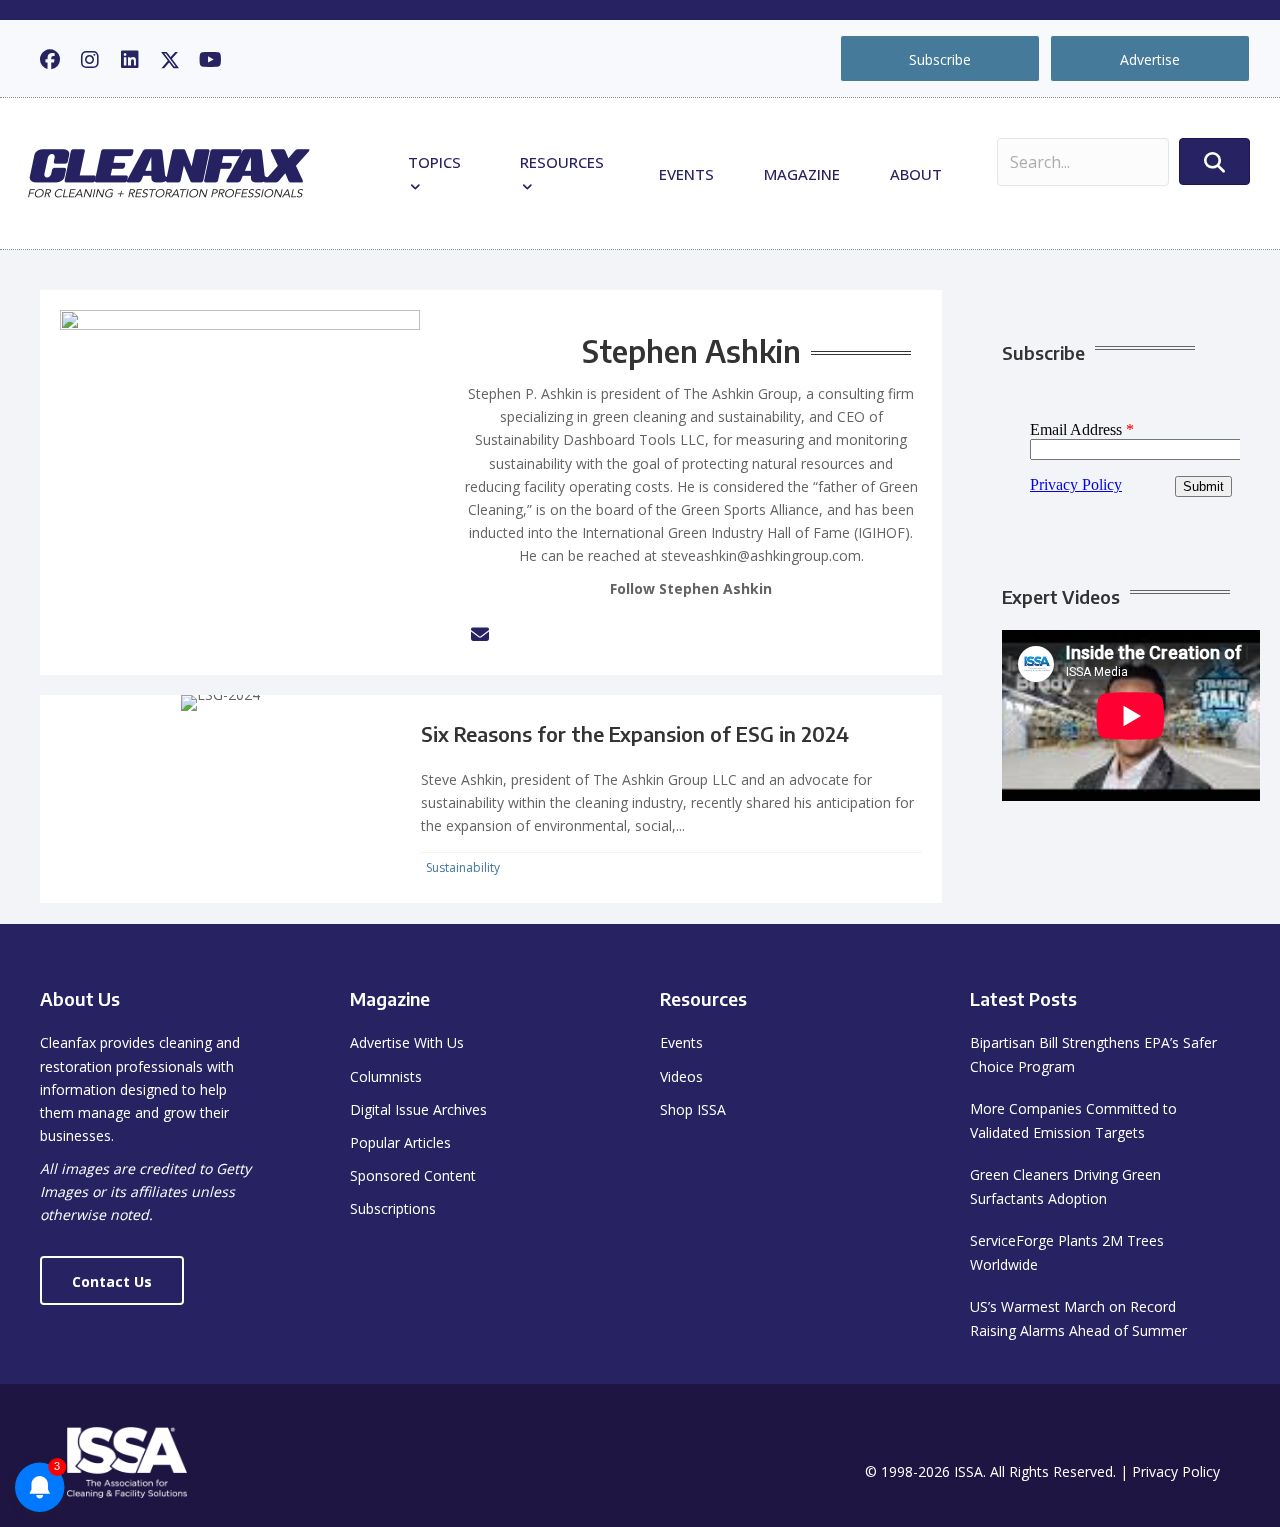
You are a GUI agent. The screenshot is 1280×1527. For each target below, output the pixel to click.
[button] (50, 60)
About (916, 174)
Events (686, 174)
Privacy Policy (1176, 1471)
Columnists (386, 1076)
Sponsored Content (413, 1175)
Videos (681, 1076)
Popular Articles (400, 1142)
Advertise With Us (407, 1042)
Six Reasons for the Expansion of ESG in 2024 (635, 733)
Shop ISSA (693, 1109)
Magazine (802, 174)
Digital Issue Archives (418, 1109)
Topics (434, 162)
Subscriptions (393, 1208)
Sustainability (463, 867)
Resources (562, 162)
